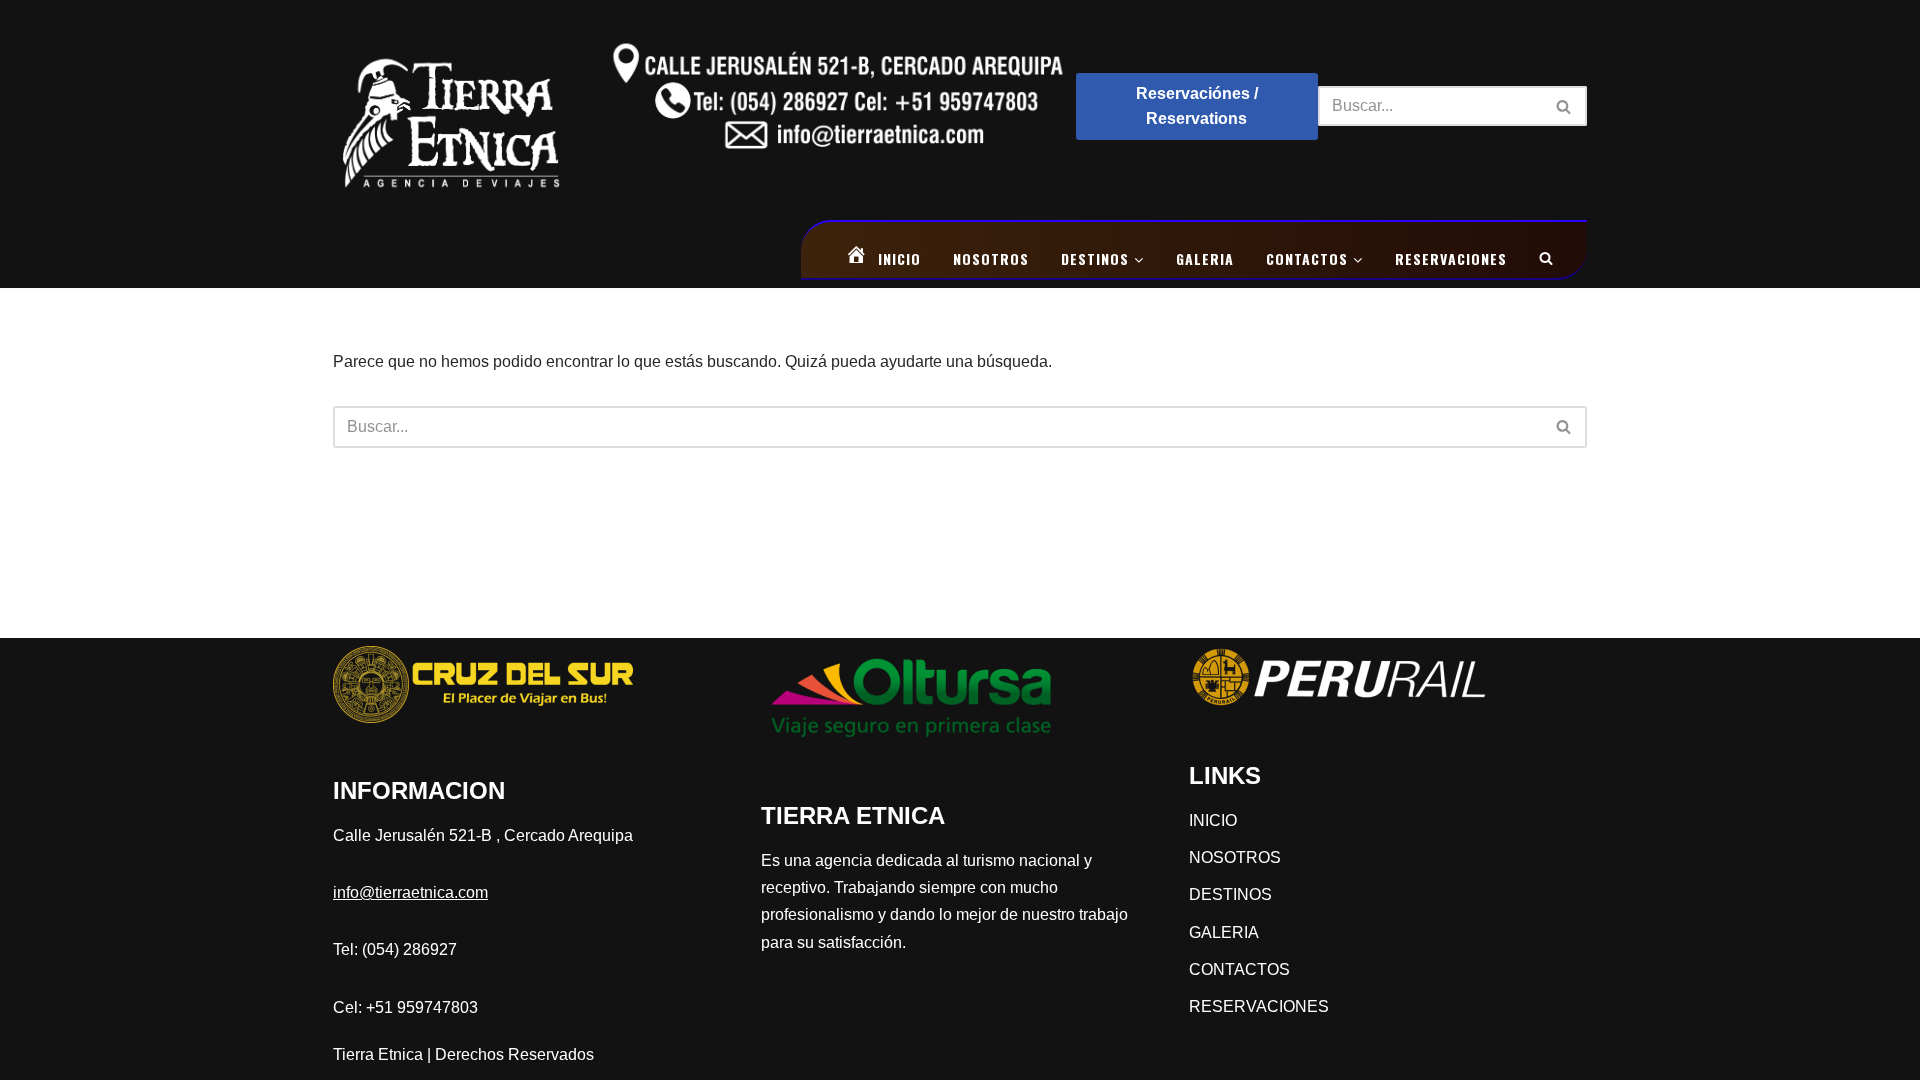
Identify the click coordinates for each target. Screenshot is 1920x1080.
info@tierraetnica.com (410, 892)
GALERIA (1205, 258)
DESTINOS (1097, 258)
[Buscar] (1564, 106)
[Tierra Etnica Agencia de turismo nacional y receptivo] (451, 106)
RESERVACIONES (1451, 258)
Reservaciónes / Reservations (1197, 106)
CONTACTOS (1309, 258)
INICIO (899, 258)
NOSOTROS (991, 258)
